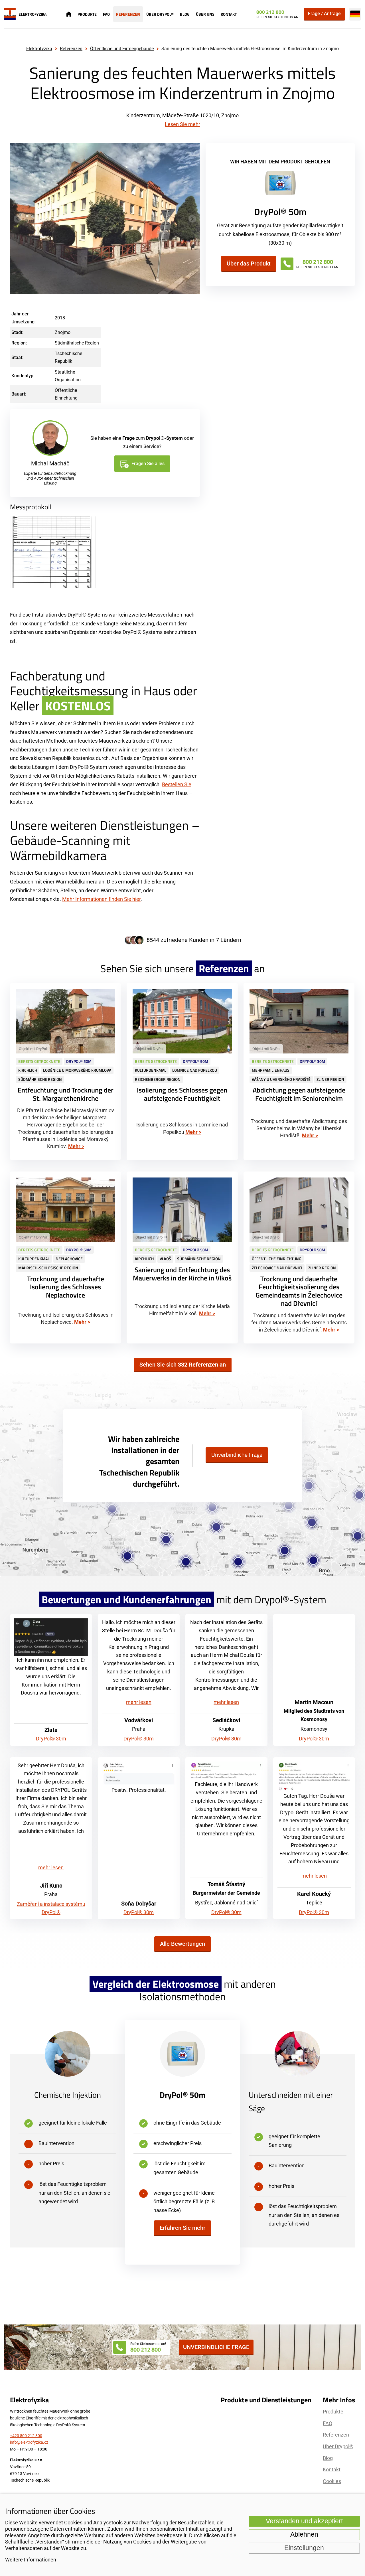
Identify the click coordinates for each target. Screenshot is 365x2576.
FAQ (106, 14)
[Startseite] (69, 14)
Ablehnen (304, 2535)
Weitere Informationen (31, 2560)
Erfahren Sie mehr (182, 2228)
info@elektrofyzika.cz (29, 2442)
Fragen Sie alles (148, 464)
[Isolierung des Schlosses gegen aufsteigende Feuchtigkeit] (182, 1072)
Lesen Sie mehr (182, 124)
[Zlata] (51, 1637)
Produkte (87, 14)
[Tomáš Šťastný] (226, 1771)
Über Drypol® (160, 14)
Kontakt (229, 14)
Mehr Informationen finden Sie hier (101, 899)
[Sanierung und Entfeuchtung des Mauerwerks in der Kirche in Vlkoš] (182, 1257)
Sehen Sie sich (183, 1365)
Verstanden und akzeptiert (304, 2521)
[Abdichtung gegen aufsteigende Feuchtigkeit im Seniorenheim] (299, 1072)
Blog (185, 14)
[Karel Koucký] (314, 1777)
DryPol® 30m (51, 1739)
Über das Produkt (249, 264)
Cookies (332, 2481)
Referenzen (128, 14)
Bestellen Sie (177, 784)
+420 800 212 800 (26, 2436)
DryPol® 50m (182, 2095)
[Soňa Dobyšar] (139, 1774)
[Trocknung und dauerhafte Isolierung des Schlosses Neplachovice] (65, 1257)
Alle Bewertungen (182, 1944)
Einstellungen (304, 2548)
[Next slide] (192, 219)
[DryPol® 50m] (280, 184)
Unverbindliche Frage (237, 1455)
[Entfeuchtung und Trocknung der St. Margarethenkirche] (65, 1072)
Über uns (205, 14)
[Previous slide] (18, 219)
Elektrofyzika (39, 49)
